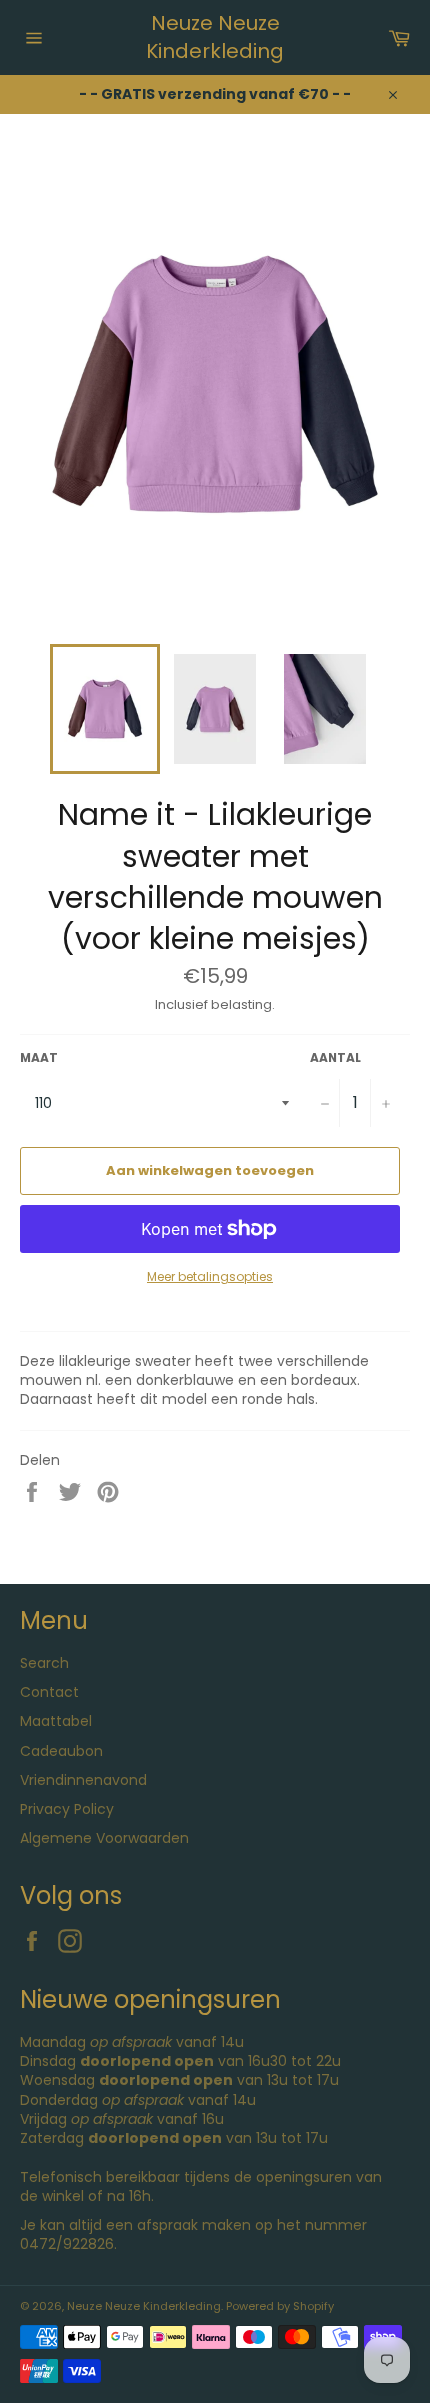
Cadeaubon (61, 1751)
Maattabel (56, 1721)
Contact (49, 1692)
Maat (39, 1058)
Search (44, 1663)
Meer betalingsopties (210, 1277)
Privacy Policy (67, 1809)
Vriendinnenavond (83, 1780)
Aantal (335, 1058)
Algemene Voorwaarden (104, 1838)
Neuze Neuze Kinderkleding (215, 37)
